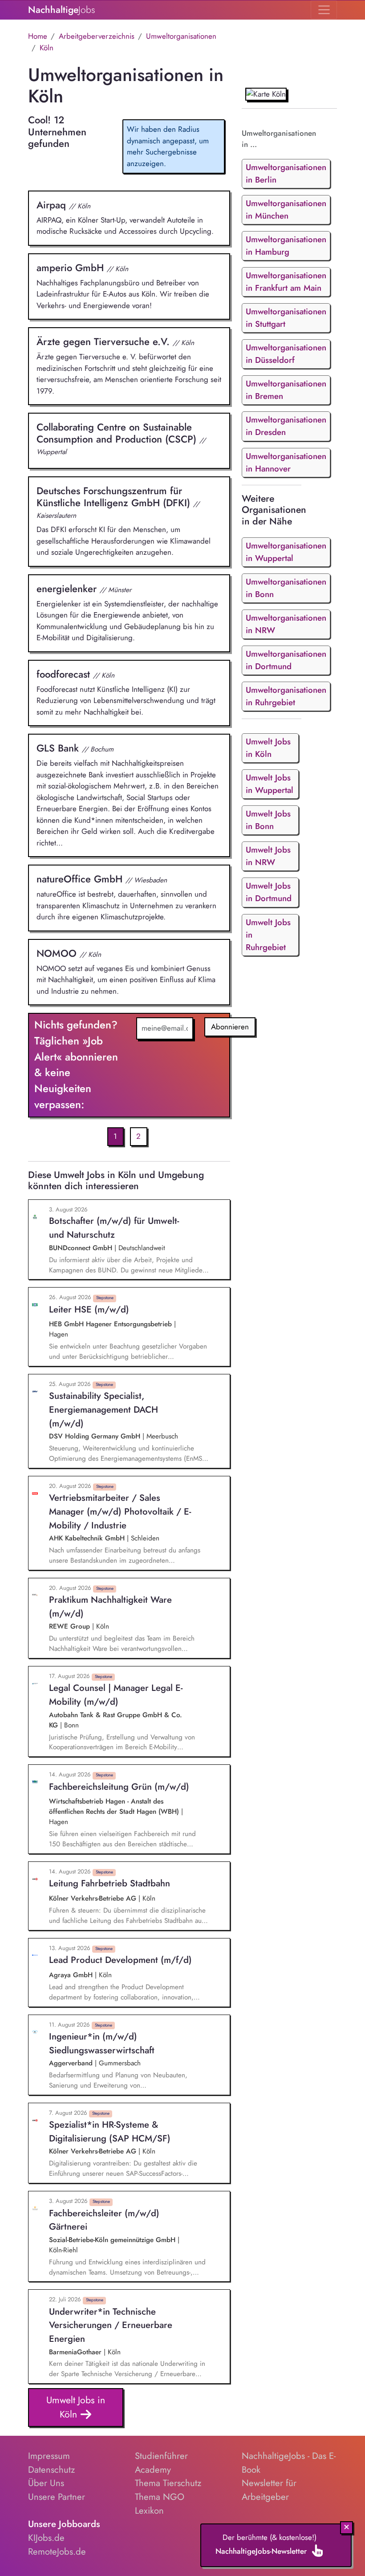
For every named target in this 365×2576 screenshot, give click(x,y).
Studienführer (161, 2456)
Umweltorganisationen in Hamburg (286, 246)
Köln (47, 48)
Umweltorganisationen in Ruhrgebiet (286, 696)
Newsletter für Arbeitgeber (269, 2490)
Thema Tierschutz (168, 2483)
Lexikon (149, 2511)
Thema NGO (160, 2497)
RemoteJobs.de (57, 2552)
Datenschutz (51, 2470)
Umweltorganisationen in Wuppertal (286, 552)
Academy (153, 2470)
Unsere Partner (57, 2497)
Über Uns (46, 2483)
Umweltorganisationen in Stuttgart (286, 318)
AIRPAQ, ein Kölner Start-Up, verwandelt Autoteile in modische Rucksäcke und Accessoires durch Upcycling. (125, 217)
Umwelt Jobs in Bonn (268, 820)
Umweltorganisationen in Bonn (286, 588)
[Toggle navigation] (324, 10)
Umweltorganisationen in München (286, 209)
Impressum (49, 2456)
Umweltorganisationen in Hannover (286, 462)
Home (38, 36)
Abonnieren (230, 1027)
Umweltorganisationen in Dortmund (286, 660)
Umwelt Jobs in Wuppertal (270, 784)
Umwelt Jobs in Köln (76, 2407)
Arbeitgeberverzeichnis (97, 36)
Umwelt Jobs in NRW (268, 856)
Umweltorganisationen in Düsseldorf (286, 354)
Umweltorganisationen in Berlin (286, 173)
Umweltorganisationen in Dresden (286, 426)
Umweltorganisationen (181, 36)
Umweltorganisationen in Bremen (286, 390)
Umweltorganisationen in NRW (286, 624)
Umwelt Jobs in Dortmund (269, 892)
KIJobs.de (46, 2538)
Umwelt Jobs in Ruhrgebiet (268, 935)
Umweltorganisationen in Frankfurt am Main (286, 282)
